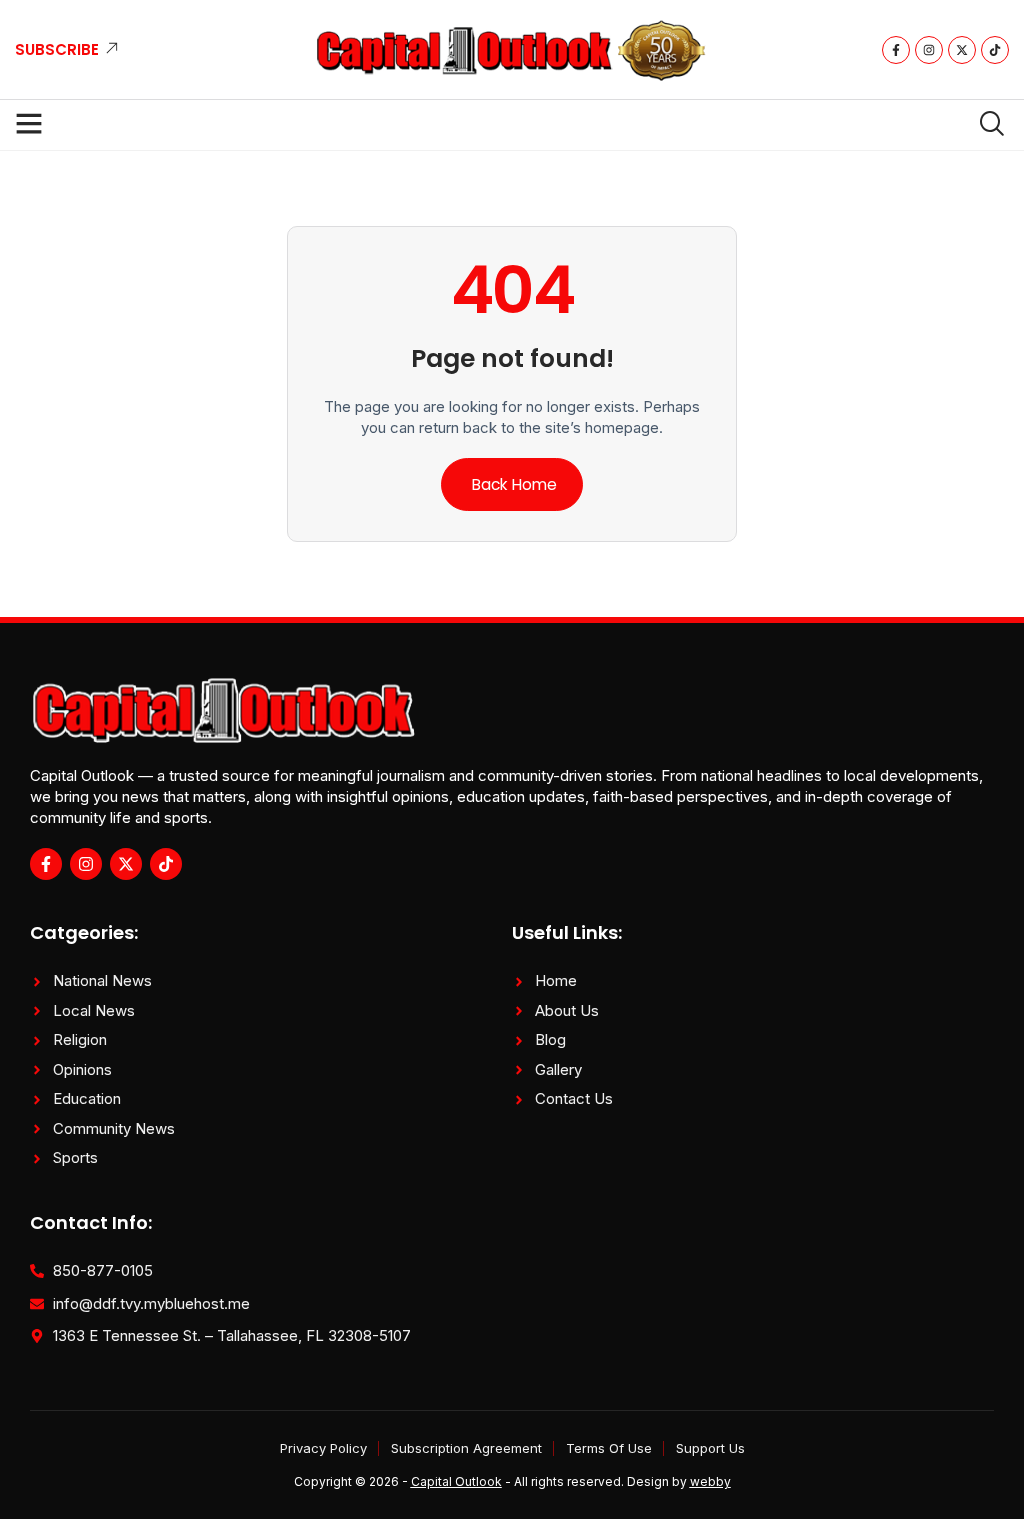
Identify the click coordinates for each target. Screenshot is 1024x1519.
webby (710, 1481)
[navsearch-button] (984, 125)
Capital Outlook (456, 1481)
